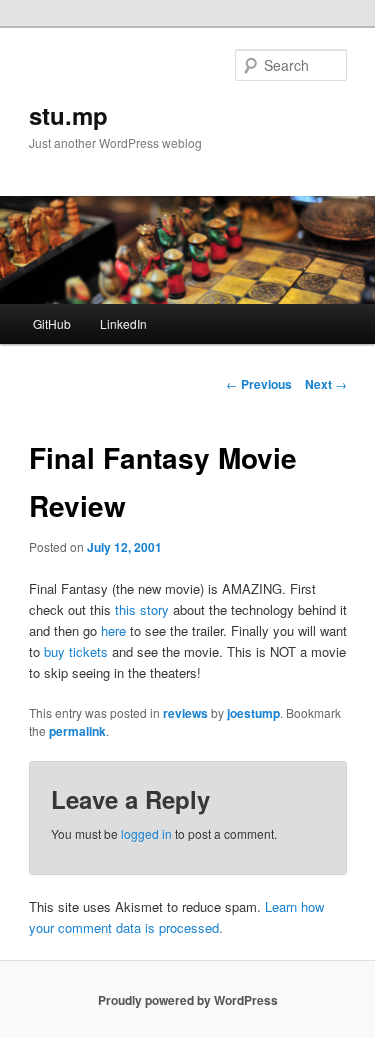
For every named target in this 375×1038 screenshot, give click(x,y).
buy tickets (76, 651)
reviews (185, 713)
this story (142, 609)
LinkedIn (123, 323)
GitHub (52, 323)
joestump (253, 713)
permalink (77, 731)
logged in (146, 833)
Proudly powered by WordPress (188, 1000)
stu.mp (68, 115)
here (113, 630)
